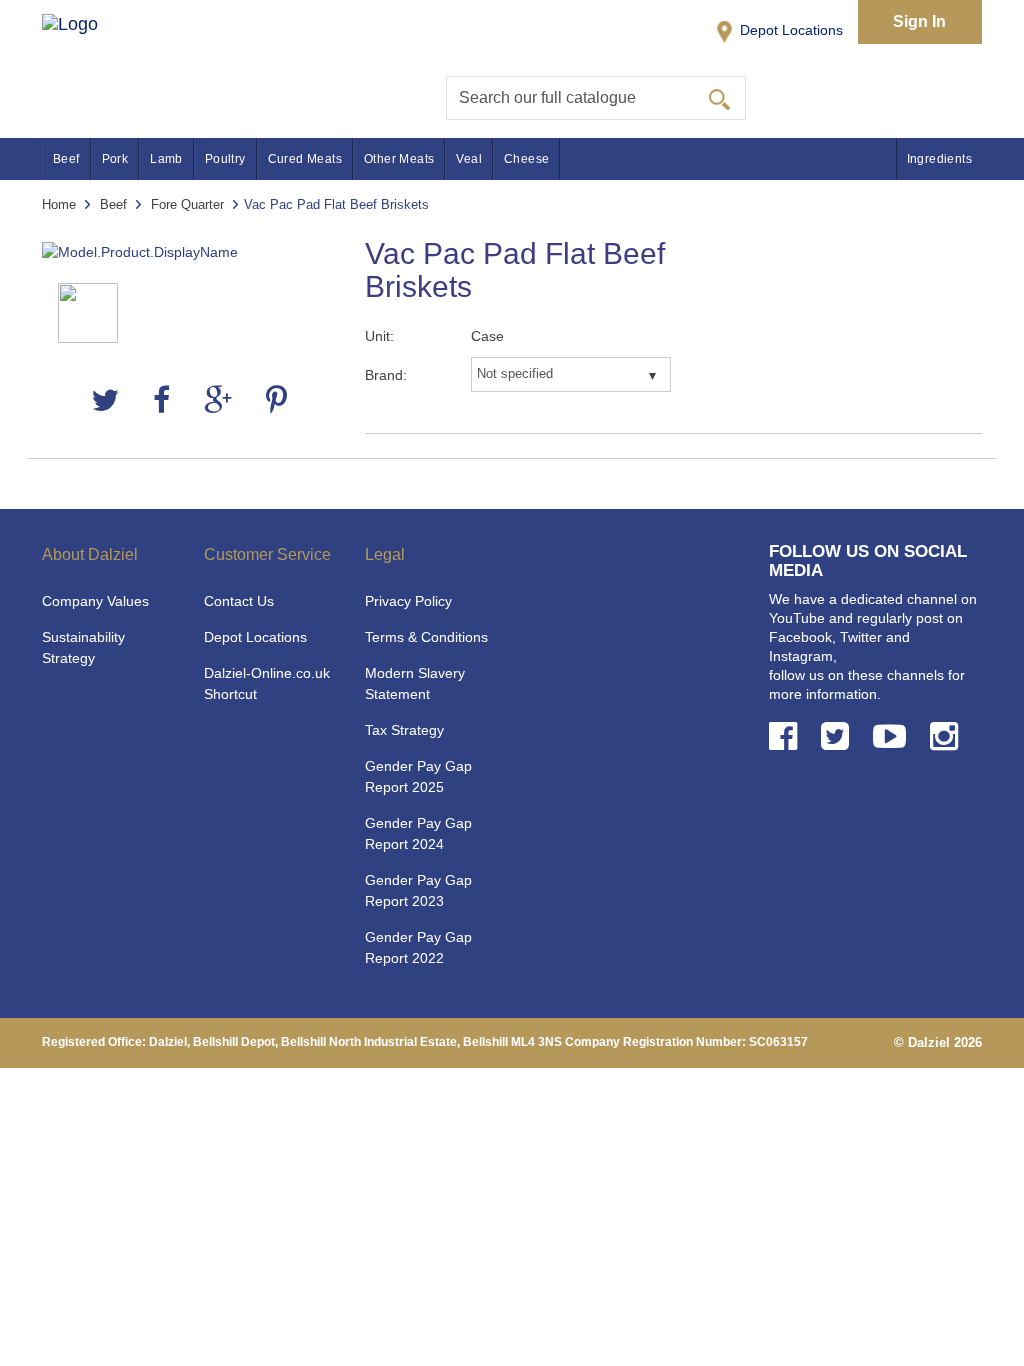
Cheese (526, 159)
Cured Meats (305, 159)
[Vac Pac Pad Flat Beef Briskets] (188, 252)
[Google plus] (218, 400)
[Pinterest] (276, 400)
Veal (469, 159)
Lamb (166, 159)
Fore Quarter (187, 204)
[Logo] (90, 50)
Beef (66, 159)
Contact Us (239, 601)
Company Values (95, 601)
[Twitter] (105, 400)
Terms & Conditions (426, 637)
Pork (115, 159)
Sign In (919, 21)
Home (59, 204)
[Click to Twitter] (839, 736)
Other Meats (399, 159)
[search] (719, 98)
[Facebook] (161, 400)
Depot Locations (789, 30)
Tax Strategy (404, 730)
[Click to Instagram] (948, 736)
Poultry (225, 159)
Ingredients (939, 159)
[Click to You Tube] (893, 736)
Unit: (379, 336)
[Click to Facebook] (787, 736)
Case (487, 336)
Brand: (386, 375)
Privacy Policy (408, 601)
